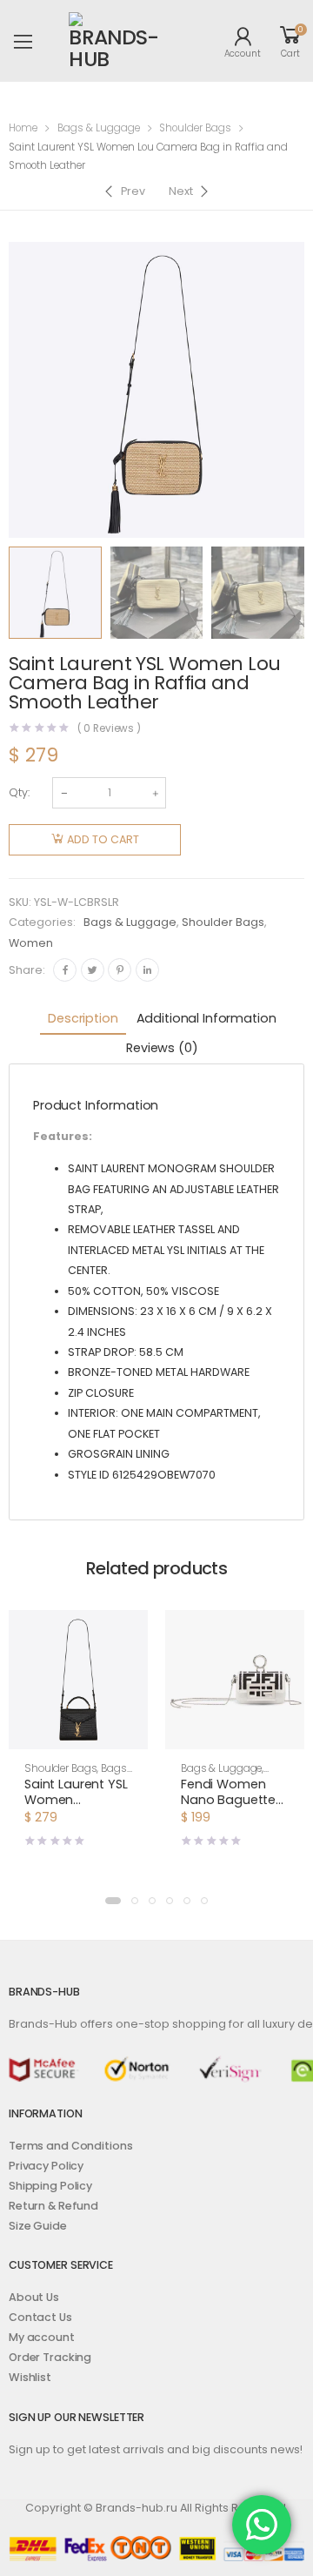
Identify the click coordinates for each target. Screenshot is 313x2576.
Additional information (206, 1018)
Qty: (19, 792)
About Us (34, 2297)
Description (83, 1018)
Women (31, 943)
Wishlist (30, 2377)
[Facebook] (65, 970)
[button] (78, 1734)
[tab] (83, 1020)
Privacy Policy (46, 2166)
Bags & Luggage (99, 128)
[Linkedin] (147, 970)
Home (23, 128)
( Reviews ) (110, 729)
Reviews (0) (162, 1048)
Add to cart (103, 839)
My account (42, 2337)
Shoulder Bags (195, 128)
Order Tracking (50, 2357)
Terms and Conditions (70, 2146)
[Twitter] (93, 970)
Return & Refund (53, 2206)
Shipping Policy (50, 2186)
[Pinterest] (120, 970)
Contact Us (40, 2317)
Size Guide (38, 2226)
